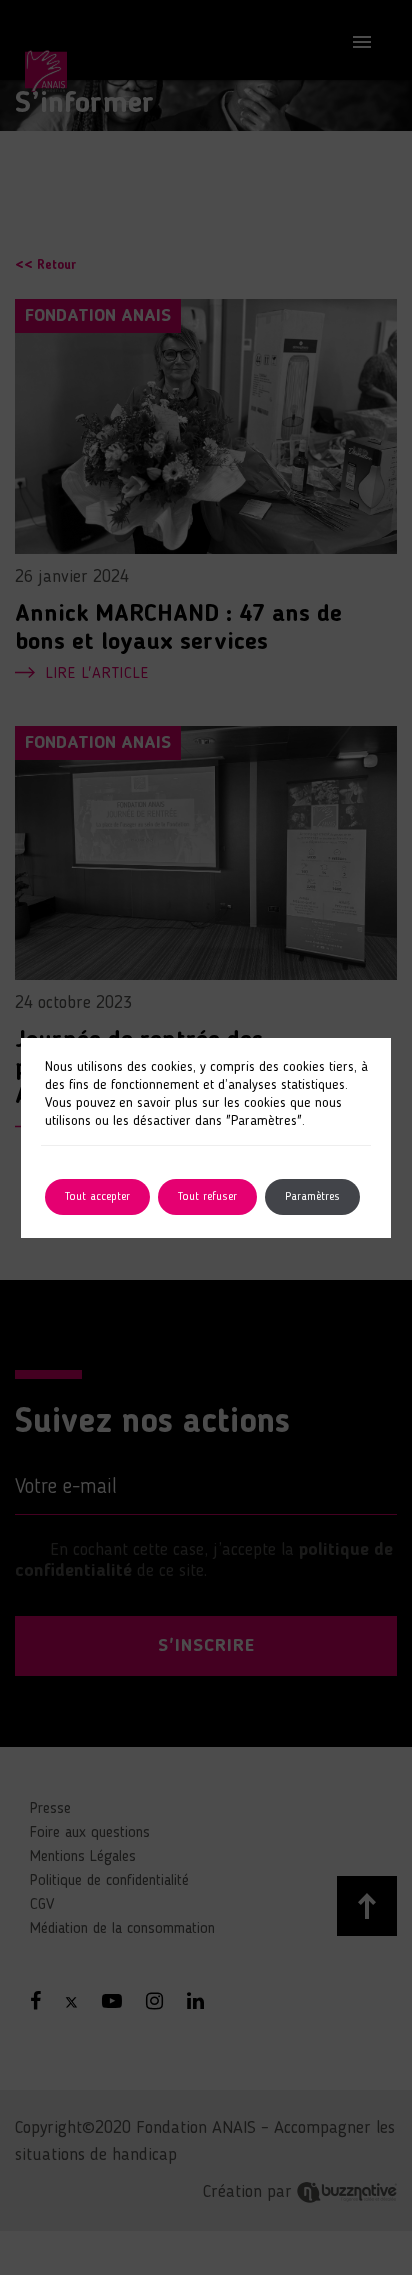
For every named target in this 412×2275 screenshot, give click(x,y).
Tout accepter (97, 1197)
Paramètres (312, 1197)
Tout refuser (207, 1197)
